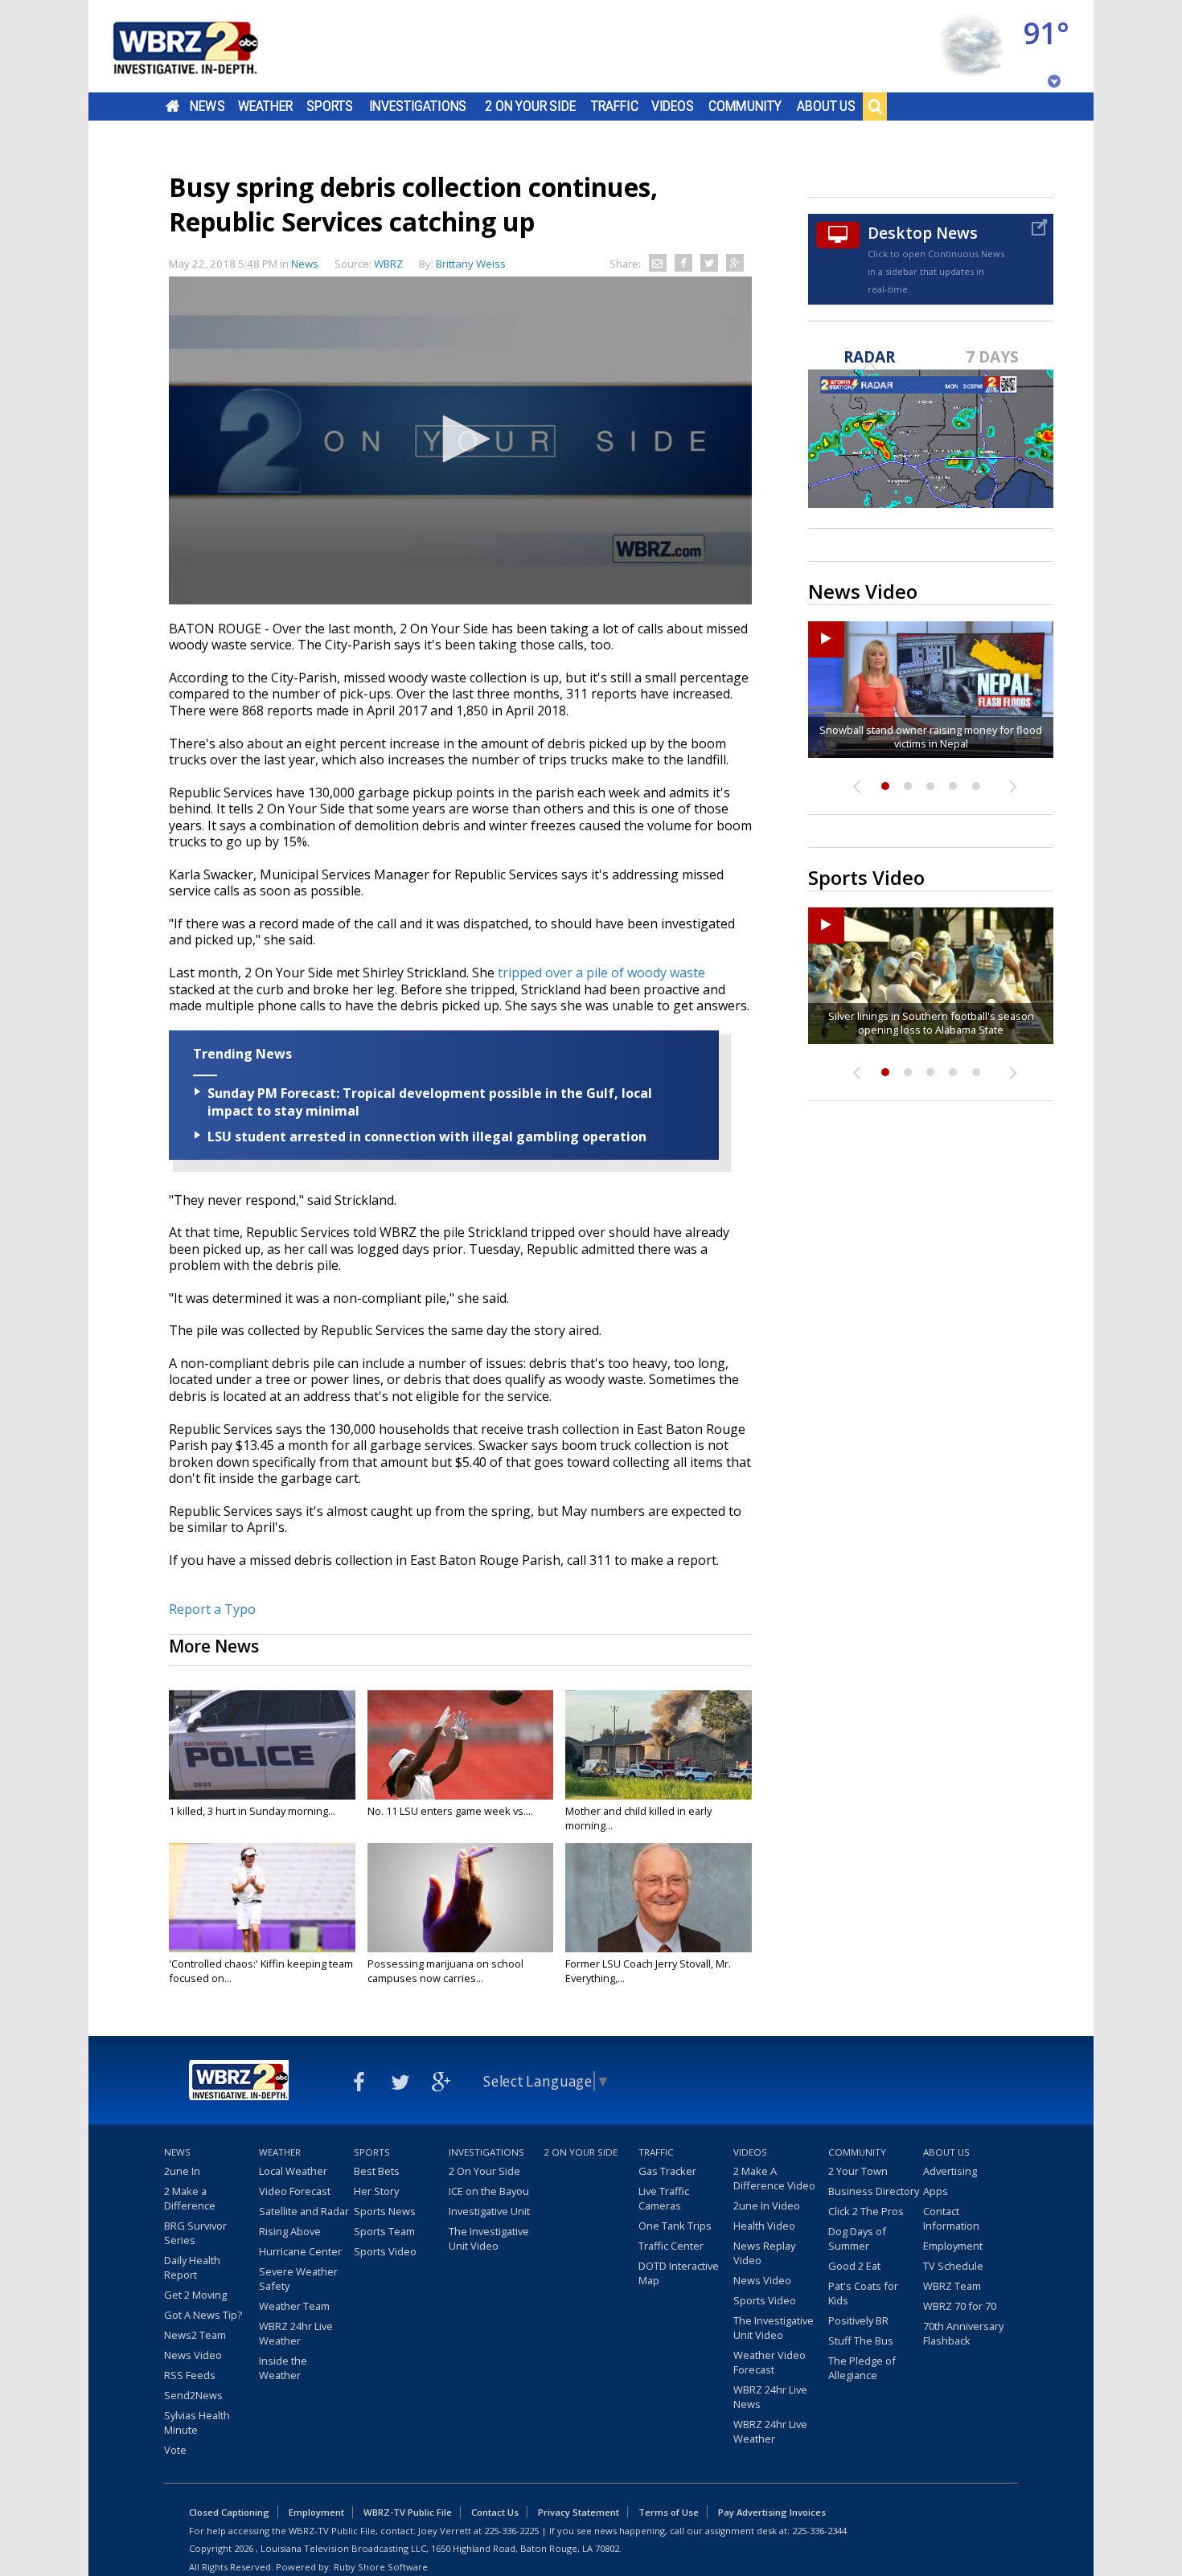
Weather (265, 106)
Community (745, 106)
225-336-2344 (819, 2531)
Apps (936, 2191)
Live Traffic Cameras (664, 2198)
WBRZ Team (952, 2286)
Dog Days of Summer (857, 2238)
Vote (175, 2450)
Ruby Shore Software (381, 2567)
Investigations (418, 106)
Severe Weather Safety (298, 2279)
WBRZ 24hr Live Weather (296, 2333)
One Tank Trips (675, 2226)
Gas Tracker (667, 2171)
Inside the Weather (283, 2368)
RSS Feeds (190, 2375)
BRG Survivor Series (195, 2233)
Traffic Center (671, 2246)
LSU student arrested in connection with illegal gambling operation (427, 1136)
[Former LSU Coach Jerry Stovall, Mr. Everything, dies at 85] (659, 1898)
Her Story (376, 2191)
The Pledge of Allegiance (862, 2368)
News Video (193, 2355)
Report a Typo (212, 1609)
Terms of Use (669, 2512)
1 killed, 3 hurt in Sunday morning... (252, 1811)
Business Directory (874, 2191)
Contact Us (495, 2512)
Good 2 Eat (854, 2266)
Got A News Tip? (203, 2315)
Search (875, 106)
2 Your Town (858, 2171)
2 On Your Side (530, 106)
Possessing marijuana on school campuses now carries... (445, 1971)
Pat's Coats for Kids (863, 2293)
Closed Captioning (229, 2512)
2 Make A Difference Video (774, 2178)
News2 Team (195, 2335)
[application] (460, 440)
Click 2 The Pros (866, 2211)
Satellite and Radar (304, 2211)
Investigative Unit (489, 2211)
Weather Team (294, 2306)
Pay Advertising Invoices (772, 2512)
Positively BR (858, 2320)
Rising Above (290, 2231)
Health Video (764, 2226)
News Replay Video (764, 2253)
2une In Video (767, 2205)
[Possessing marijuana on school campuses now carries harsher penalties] (461, 1898)
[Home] (205, 46)
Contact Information (951, 2218)
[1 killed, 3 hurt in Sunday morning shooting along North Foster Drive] (262, 1745)
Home (172, 106)
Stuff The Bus (861, 2341)
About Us (826, 106)
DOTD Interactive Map (679, 2273)
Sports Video (385, 2251)
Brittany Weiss (471, 264)
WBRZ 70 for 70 (960, 2306)
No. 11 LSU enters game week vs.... (450, 1811)
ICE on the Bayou (489, 2191)
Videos (673, 106)
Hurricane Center (300, 2251)
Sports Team (384, 2231)
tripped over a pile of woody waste (601, 973)
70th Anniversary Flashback (963, 2333)
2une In (182, 2171)
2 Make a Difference (190, 2198)
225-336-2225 (511, 2531)
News (207, 106)
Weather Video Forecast (770, 2362)
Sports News (385, 2211)
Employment (953, 2246)
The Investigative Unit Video (489, 2238)
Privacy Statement (579, 2512)
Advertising (950, 2171)
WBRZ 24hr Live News (770, 2397)
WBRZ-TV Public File (408, 2512)
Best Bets (377, 2171)
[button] (461, 439)
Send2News (193, 2395)
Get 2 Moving (195, 2295)
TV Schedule (953, 2266)
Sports (330, 106)
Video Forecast (295, 2191)
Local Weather (293, 2171)
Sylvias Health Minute (197, 2422)
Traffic (615, 106)
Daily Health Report (192, 2267)
